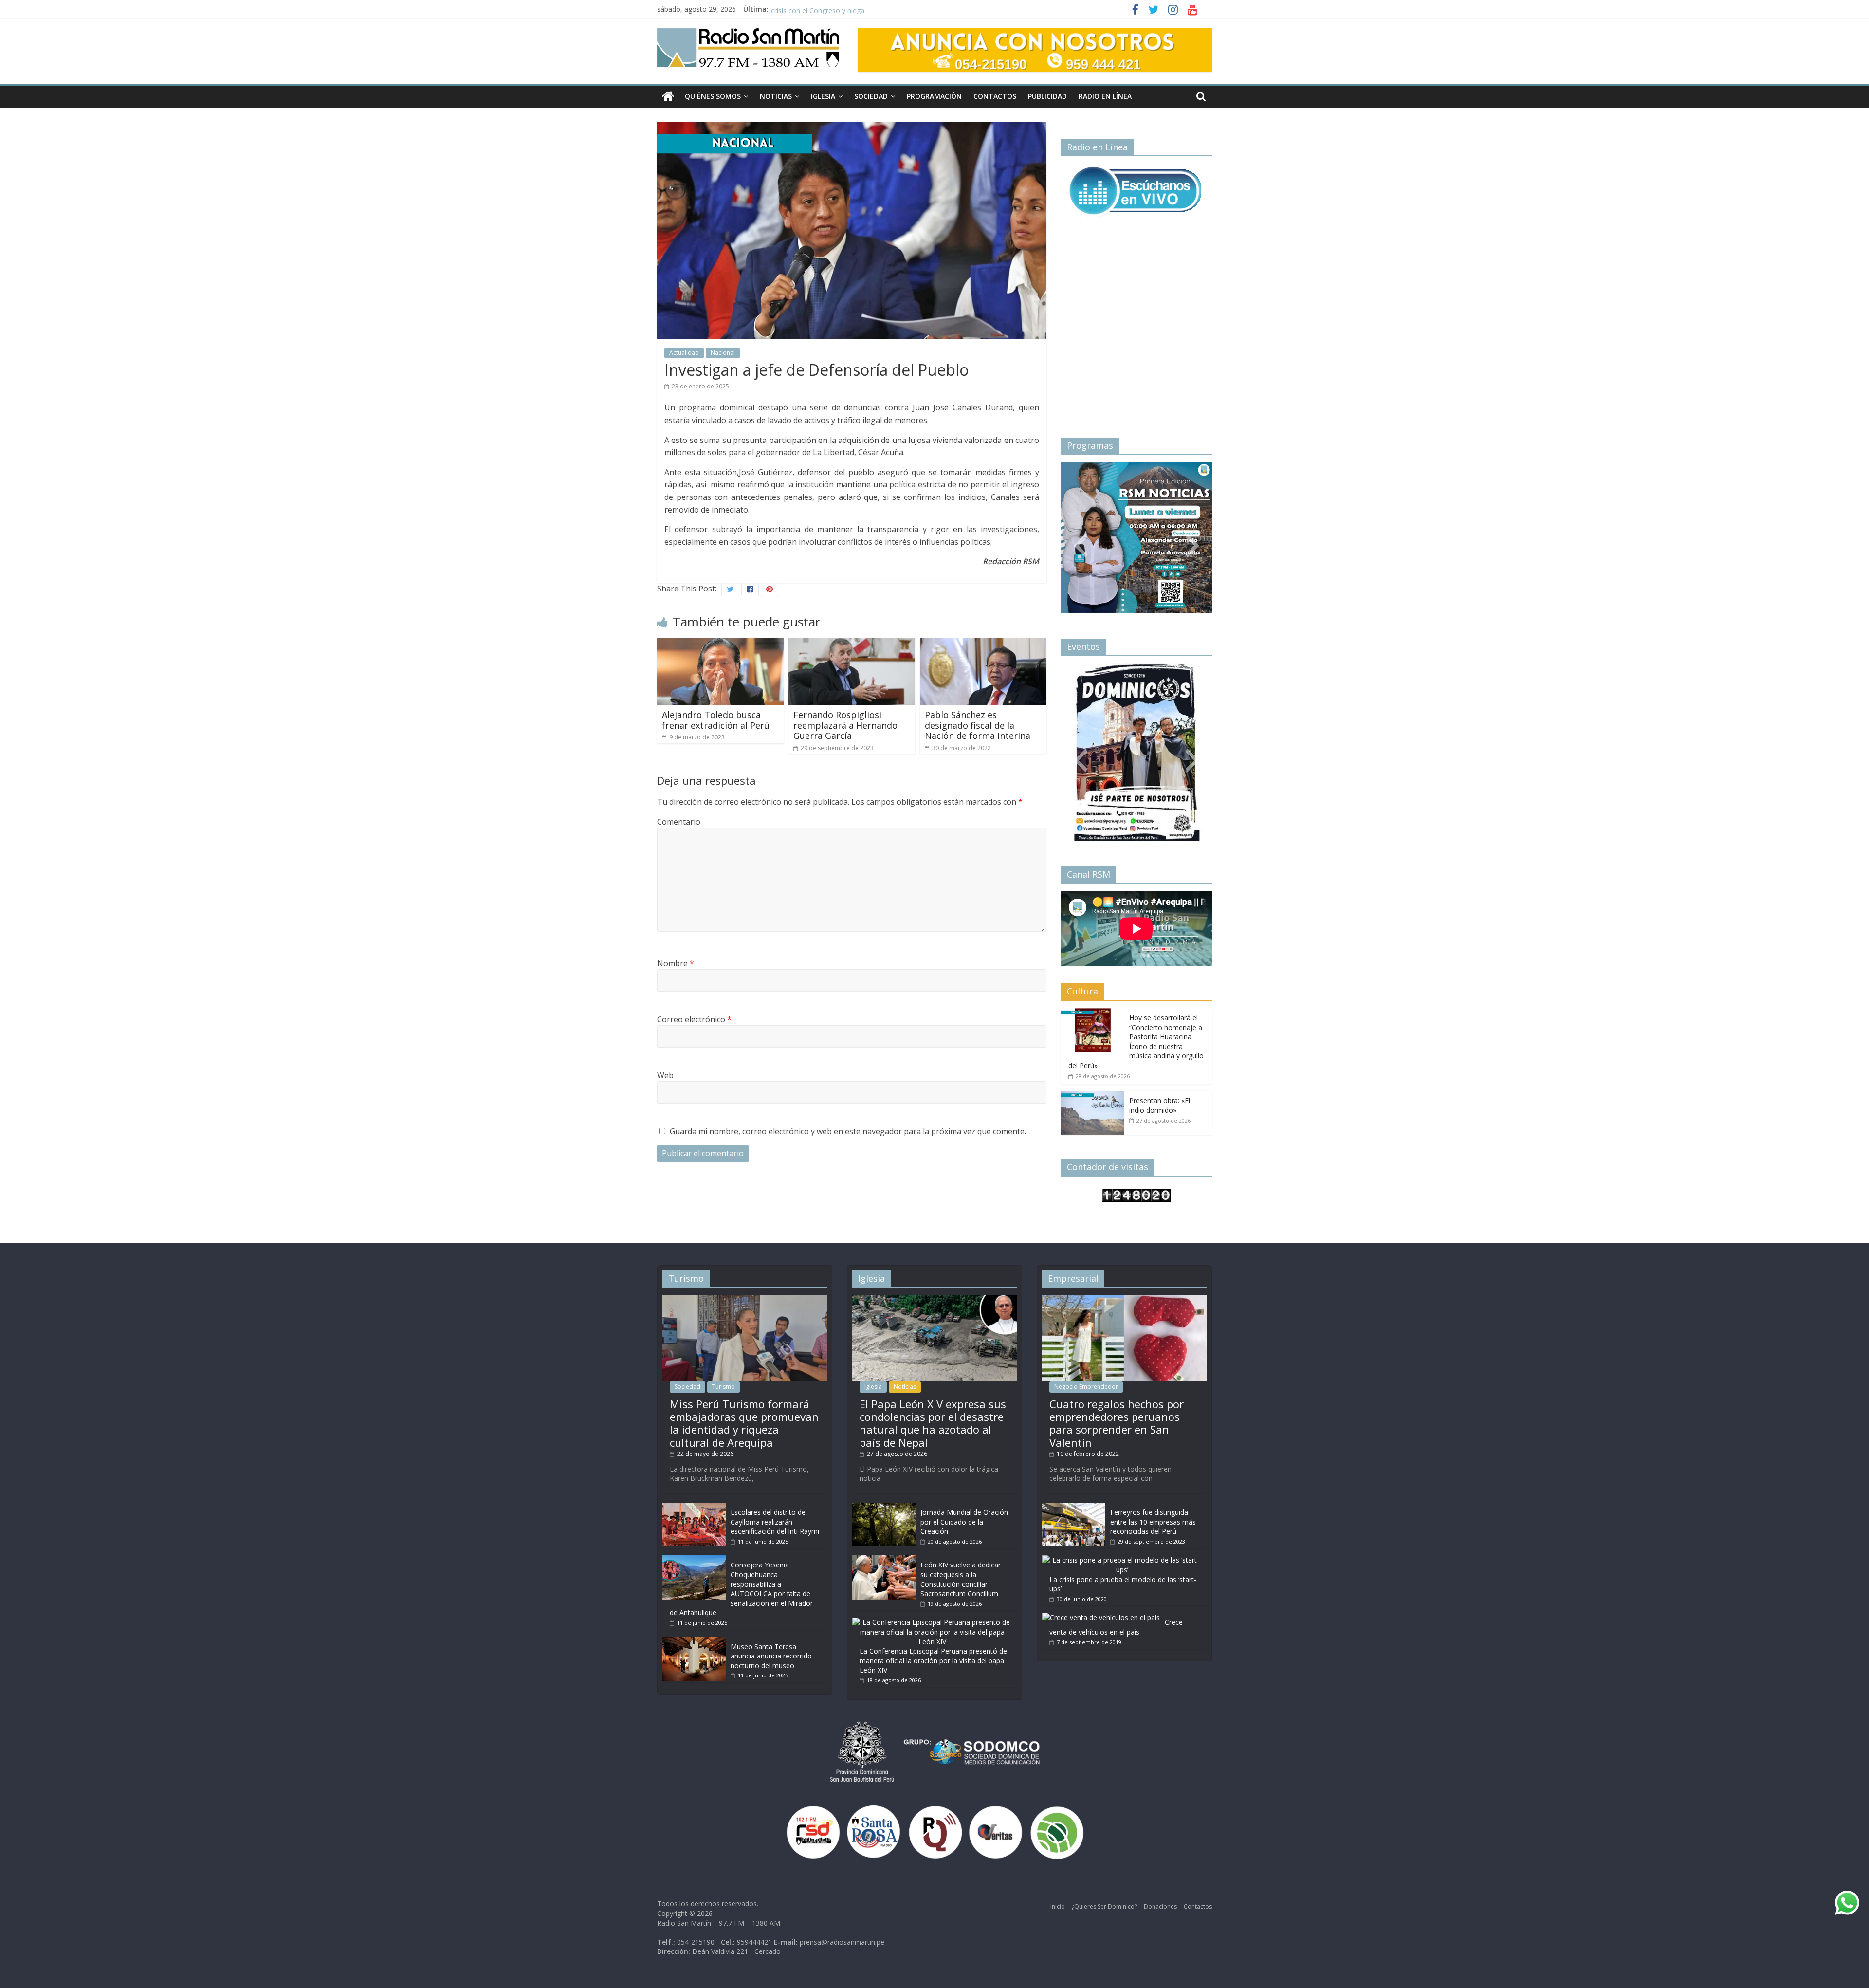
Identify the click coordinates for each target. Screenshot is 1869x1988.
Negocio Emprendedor (1086, 1387)
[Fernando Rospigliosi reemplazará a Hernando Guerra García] (852, 644)
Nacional (723, 353)
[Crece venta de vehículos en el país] (1101, 1617)
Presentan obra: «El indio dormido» (1160, 1105)
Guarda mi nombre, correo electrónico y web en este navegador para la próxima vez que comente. (848, 1131)
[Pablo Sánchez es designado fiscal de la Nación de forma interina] (983, 644)
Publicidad (1047, 96)
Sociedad (871, 96)
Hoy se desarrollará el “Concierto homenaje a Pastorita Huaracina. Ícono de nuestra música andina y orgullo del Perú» (1136, 1041)
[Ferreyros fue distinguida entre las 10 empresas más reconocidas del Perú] (1074, 1507)
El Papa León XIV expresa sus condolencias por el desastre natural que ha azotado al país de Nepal (933, 1423)
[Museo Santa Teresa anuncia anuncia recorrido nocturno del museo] (694, 1642)
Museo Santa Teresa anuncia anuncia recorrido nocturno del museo (771, 1656)
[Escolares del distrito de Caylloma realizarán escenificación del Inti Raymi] (694, 1507)
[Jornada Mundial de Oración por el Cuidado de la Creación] (884, 1507)
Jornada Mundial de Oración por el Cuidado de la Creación (964, 1522)
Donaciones (1160, 1906)
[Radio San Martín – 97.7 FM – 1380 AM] (668, 97)
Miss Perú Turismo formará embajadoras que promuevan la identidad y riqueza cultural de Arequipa (744, 1423)
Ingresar (1092, 802)
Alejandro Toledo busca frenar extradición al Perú (716, 720)
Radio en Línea (1105, 96)
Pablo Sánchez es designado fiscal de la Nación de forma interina (978, 725)
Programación (934, 96)
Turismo (724, 1387)
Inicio (1058, 1906)
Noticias (776, 96)
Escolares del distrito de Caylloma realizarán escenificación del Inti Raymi (775, 1522)
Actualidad (684, 353)
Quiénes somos (713, 96)
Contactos (995, 96)
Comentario (679, 822)
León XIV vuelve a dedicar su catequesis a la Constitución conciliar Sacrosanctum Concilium (961, 1579)
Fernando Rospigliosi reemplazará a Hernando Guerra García (845, 725)
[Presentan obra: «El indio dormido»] (1093, 1096)
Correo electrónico (694, 1019)
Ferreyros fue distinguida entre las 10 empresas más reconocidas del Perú (1153, 1522)
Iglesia (823, 96)
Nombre (676, 963)
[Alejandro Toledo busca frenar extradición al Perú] (720, 644)
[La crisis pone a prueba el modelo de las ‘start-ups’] (1122, 1560)
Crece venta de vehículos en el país (1116, 1627)
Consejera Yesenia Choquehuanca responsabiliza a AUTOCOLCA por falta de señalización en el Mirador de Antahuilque (741, 1589)
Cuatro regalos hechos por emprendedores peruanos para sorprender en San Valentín (1117, 1423)
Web (665, 1075)
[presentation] (1081, 534)
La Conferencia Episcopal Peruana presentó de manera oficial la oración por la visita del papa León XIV (933, 1660)
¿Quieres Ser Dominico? (1104, 1906)
